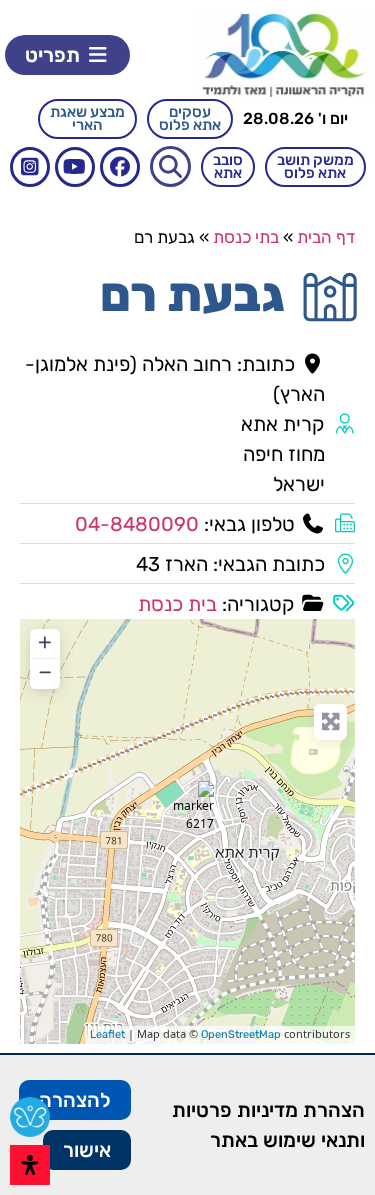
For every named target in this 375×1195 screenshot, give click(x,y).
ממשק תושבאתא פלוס (315, 166)
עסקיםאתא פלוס (190, 118)
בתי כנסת (246, 237)
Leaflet (107, 1034)
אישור (87, 1150)
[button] (67, 55)
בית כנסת (177, 604)
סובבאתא (228, 166)
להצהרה (75, 1100)
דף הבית (326, 237)
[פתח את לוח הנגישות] (30, 1165)
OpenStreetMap (241, 1034)
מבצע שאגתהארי (87, 118)
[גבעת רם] (189, 806)
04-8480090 (137, 524)
